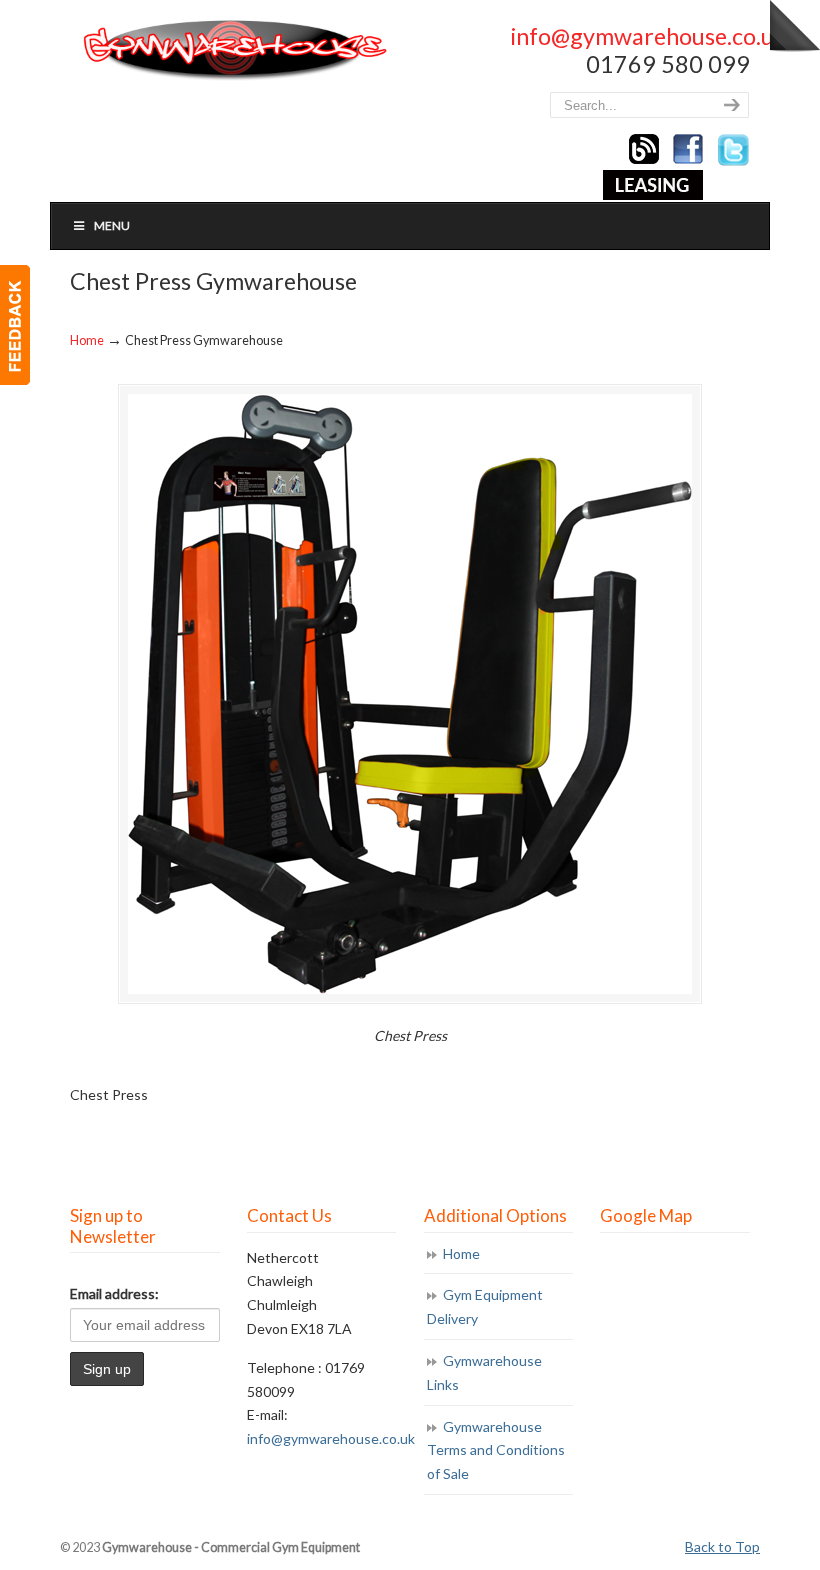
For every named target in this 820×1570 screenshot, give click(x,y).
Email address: (114, 1293)
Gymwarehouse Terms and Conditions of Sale (496, 1450)
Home (87, 340)
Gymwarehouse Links (484, 1372)
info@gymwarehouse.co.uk (648, 36)
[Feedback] (15, 325)
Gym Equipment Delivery (485, 1306)
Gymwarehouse (233, 50)
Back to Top (722, 1546)
